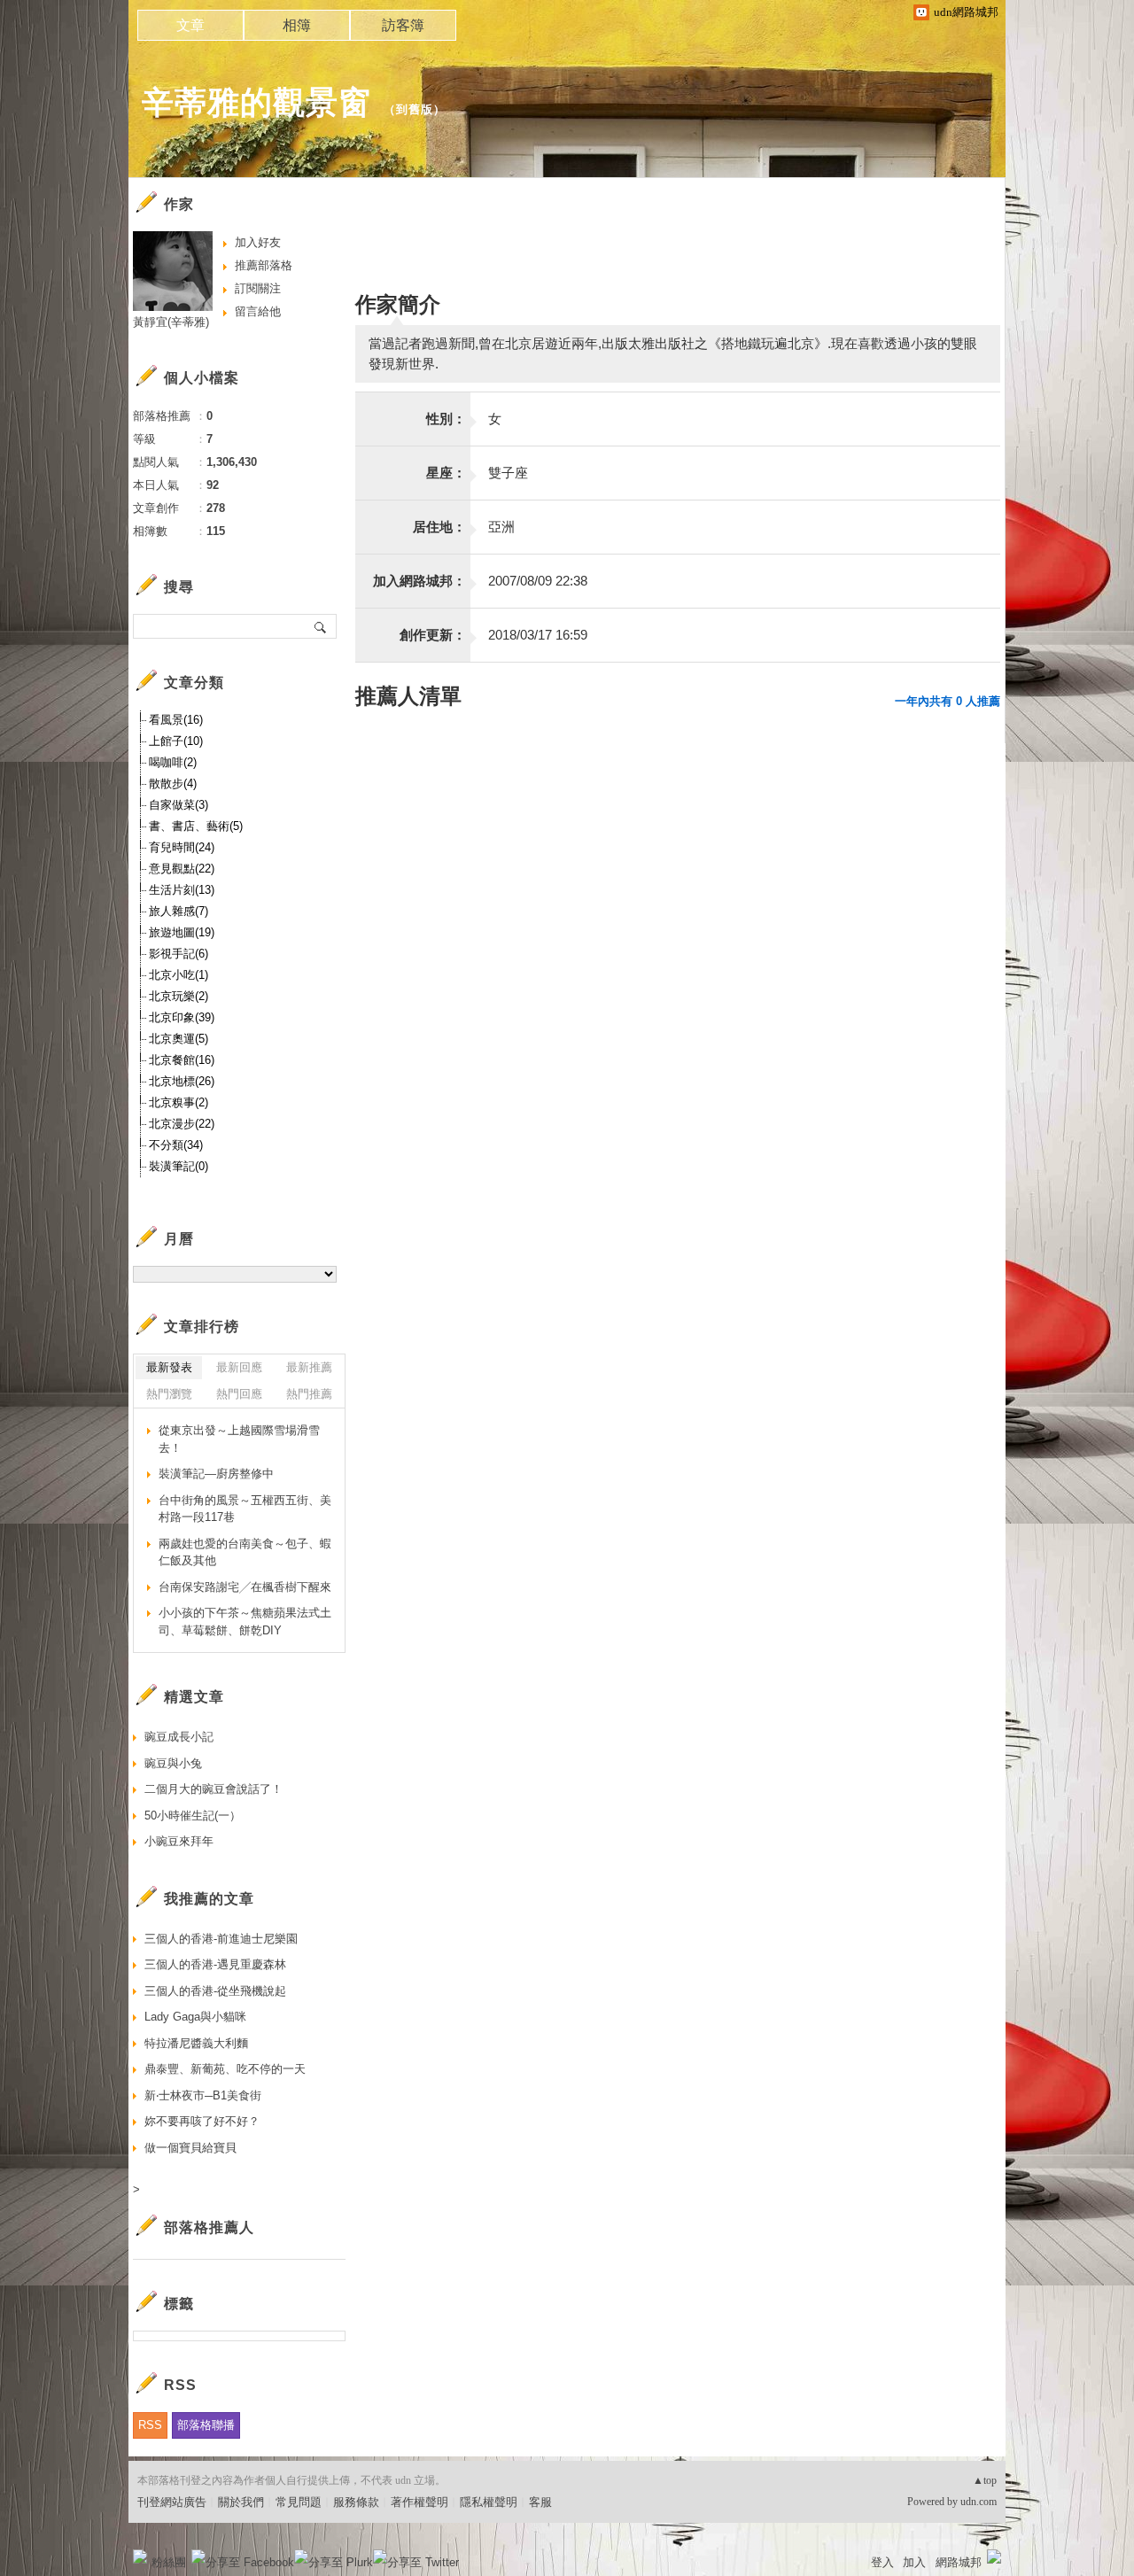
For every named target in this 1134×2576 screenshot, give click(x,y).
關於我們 (241, 2502)
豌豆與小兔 (173, 1763)
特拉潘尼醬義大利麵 (196, 2043)
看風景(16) (176, 720)
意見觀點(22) (182, 869)
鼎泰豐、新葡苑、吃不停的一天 (225, 2069)
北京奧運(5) (179, 1039)
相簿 (297, 25)
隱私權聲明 (489, 2502)
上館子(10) (176, 741)
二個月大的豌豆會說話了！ (214, 1789)
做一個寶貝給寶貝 (190, 2148)
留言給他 (258, 311)
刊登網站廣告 (172, 2502)
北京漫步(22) (182, 1124)
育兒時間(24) (182, 847)
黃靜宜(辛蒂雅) (171, 322)
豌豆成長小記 (179, 1737)
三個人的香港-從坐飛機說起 (215, 1991)
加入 (914, 2562)
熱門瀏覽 (169, 1394)
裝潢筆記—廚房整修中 (216, 1474)
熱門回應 (239, 1394)
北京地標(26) (182, 1081)
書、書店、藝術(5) (196, 826)
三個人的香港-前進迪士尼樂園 (221, 1939)
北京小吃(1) (179, 975)
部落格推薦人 (209, 2227)
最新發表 (169, 1367)
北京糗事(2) (179, 1102)
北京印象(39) (182, 1017)
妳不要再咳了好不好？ (202, 2121)
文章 (190, 25)
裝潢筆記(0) (179, 1166)
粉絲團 (169, 2562)
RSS (150, 2425)
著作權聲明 (419, 2502)
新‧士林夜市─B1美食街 (203, 2095)
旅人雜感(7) (179, 911)
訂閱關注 (258, 288)
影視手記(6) (179, 954)
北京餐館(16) (182, 1060)
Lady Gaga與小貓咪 (195, 2017)
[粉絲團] (140, 2557)
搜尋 (321, 626)
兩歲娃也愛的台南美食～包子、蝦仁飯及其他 (245, 1552)
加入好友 (258, 242)
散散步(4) (173, 784)
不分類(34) (176, 1145)
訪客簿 (403, 25)
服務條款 (356, 2502)
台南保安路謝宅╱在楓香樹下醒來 (245, 1587)
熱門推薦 (309, 1394)
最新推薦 (309, 1367)
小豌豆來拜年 (179, 1841)
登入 (882, 2562)
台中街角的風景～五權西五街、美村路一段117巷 (245, 1509)
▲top (985, 2480)
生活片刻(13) (182, 890)
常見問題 (299, 2502)
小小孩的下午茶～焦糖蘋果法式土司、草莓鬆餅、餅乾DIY (245, 1622)
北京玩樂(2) (179, 996)
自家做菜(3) (179, 805)
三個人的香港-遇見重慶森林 (215, 1964)
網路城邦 (959, 2562)
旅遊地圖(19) (182, 932)
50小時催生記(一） (193, 1816)
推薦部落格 (264, 265)
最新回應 (239, 1367)
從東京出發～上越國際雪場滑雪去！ (239, 1439)
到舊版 (415, 109)
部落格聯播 (206, 2425)
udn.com (979, 2502)
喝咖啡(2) (173, 762)
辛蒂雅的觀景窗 (256, 102)
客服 (540, 2502)
